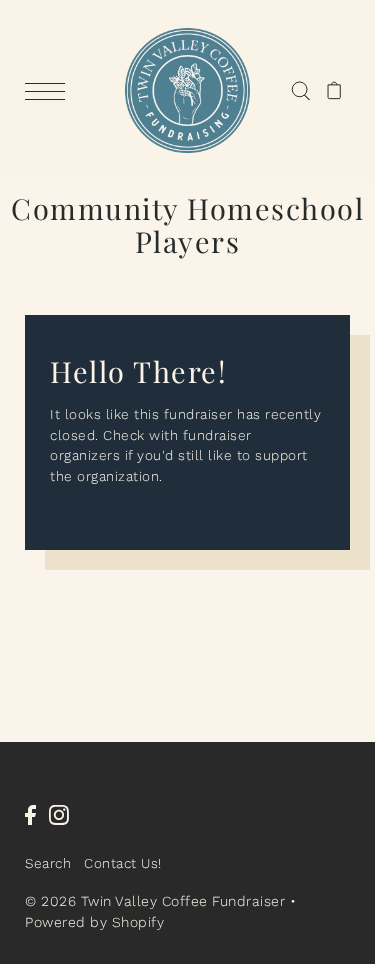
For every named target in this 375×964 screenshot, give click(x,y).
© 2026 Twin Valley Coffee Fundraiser (155, 901)
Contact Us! (123, 863)
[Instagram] (59, 814)
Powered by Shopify (94, 922)
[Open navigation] (50, 91)
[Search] (300, 91)
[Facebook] (30, 814)
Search (48, 863)
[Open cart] (334, 91)
